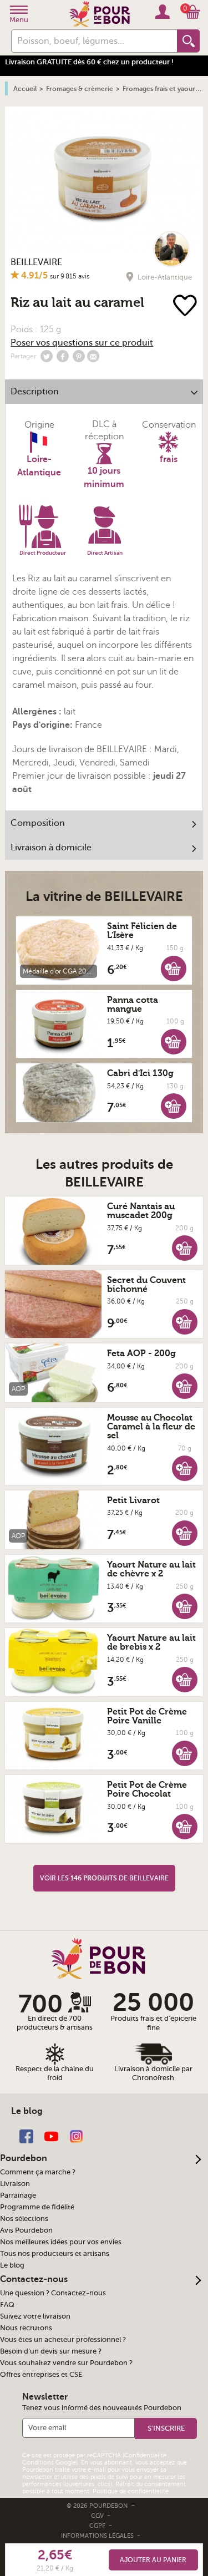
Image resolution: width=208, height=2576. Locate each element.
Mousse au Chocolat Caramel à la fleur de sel (151, 1427)
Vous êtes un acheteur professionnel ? (63, 2340)
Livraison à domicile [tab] (51, 848)
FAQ (7, 2305)
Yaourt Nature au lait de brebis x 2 (151, 1642)
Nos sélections (24, 2219)
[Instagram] (76, 2135)
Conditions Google (49, 2463)
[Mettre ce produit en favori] (186, 306)
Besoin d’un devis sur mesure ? (51, 2351)
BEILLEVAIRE (36, 262)
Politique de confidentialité (131, 2491)
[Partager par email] (93, 356)
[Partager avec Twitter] (47, 356)
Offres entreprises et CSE (41, 2375)
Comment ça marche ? (38, 2172)
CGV (98, 2516)
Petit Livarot (133, 1500)
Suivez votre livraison (35, 2316)
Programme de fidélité (37, 2207)
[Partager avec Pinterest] (79, 356)
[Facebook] (26, 2135)
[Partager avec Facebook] (63, 356)
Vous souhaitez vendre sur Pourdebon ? (66, 2363)
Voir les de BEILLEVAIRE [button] (104, 1878)
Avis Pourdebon (26, 2230)
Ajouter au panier (153, 2560)
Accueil (25, 89)
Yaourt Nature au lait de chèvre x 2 (151, 1569)
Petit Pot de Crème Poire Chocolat (147, 1789)
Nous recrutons (26, 2328)
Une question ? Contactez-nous (53, 2293)
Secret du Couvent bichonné (146, 1285)
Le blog (12, 2265)
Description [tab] (35, 392)
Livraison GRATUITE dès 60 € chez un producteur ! (89, 62)
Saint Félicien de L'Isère (142, 931)
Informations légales (98, 2536)
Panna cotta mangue (133, 1005)
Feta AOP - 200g (141, 1353)
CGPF (98, 2526)
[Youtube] (51, 2135)
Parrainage (18, 2195)
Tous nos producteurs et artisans (55, 2254)
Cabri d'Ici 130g (140, 1073)
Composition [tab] (38, 823)
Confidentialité (145, 2455)
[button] (174, 968)
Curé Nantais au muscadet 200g (141, 1211)
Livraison (15, 2184)
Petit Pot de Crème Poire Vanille (147, 1716)
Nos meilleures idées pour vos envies (61, 2242)
